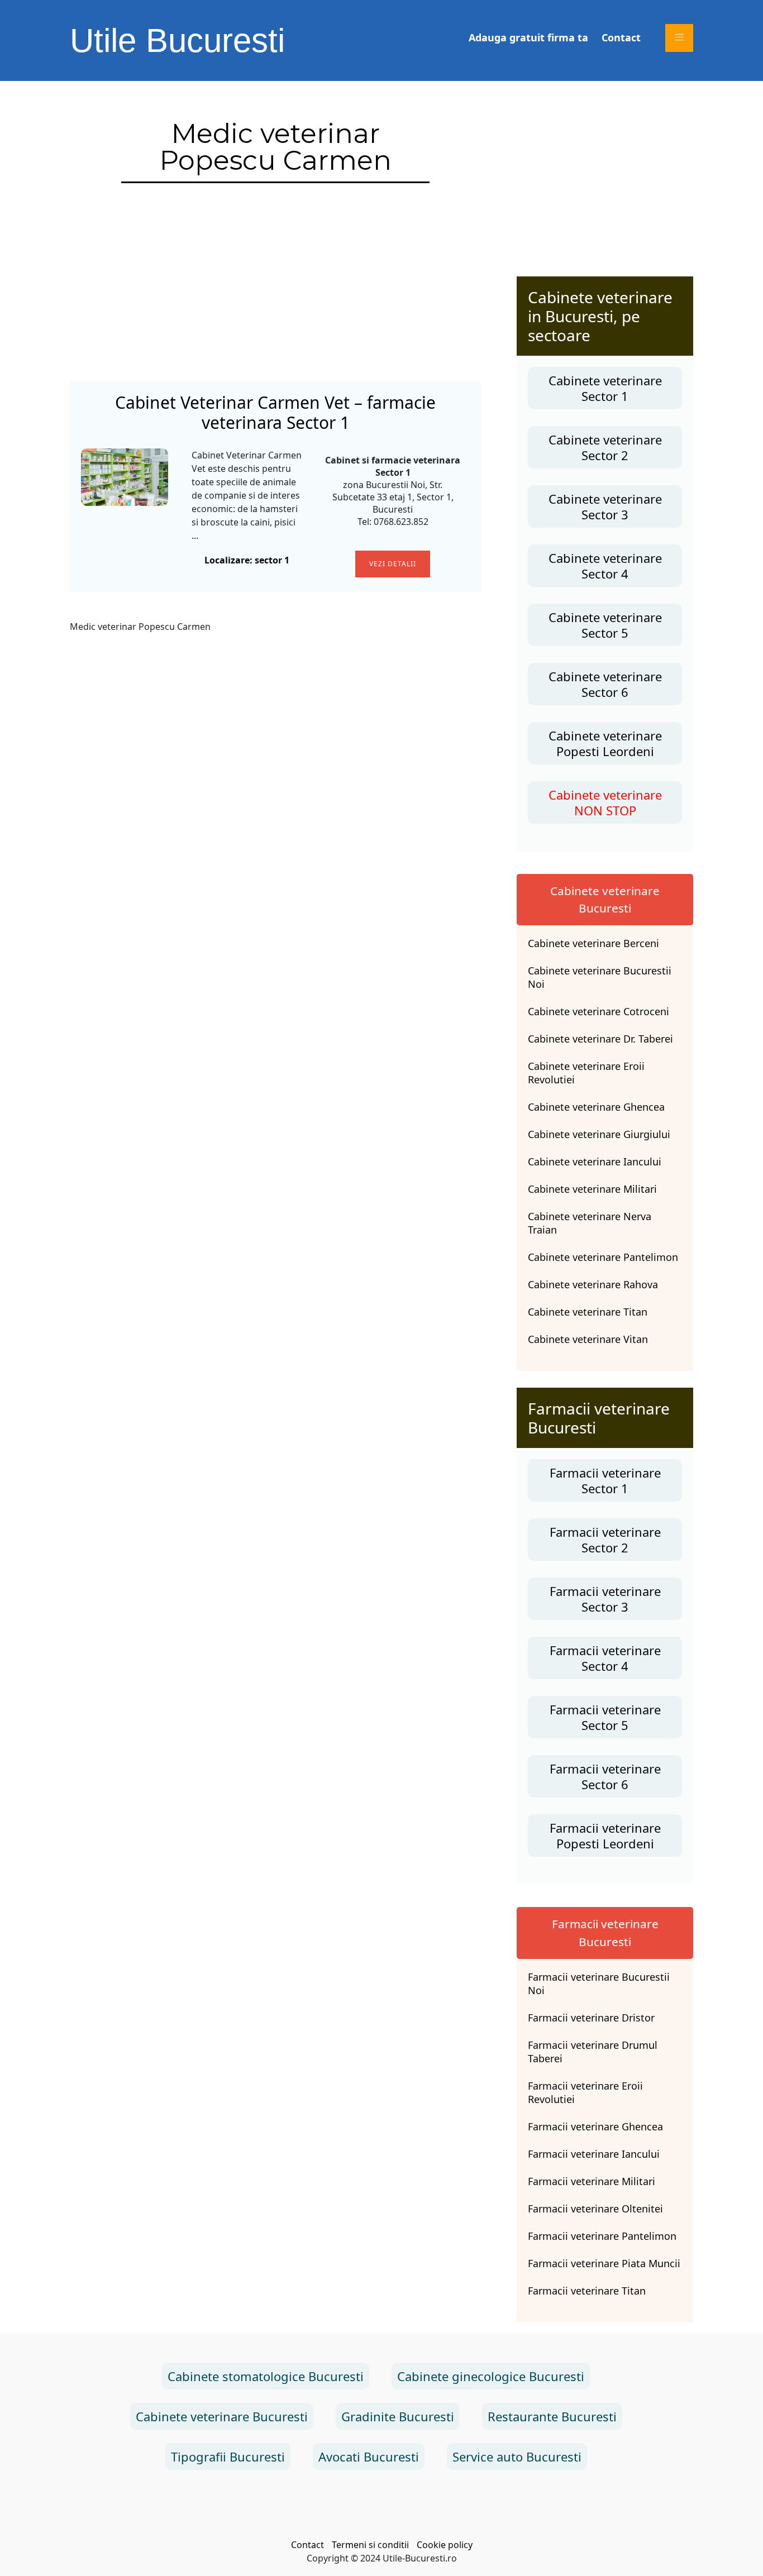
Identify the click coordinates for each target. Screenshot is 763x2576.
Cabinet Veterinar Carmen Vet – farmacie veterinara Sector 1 (275, 413)
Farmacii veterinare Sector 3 (605, 1599)
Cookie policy (445, 2545)
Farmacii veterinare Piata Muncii (604, 2263)
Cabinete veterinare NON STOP (605, 802)
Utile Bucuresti (177, 40)
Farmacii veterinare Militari (592, 2181)
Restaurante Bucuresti (552, 2416)
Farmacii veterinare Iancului (594, 2154)
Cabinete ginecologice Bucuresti (491, 2376)
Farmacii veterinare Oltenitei (595, 2209)
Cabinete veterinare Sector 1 (605, 388)
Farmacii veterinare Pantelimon (602, 2236)
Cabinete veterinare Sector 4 (605, 566)
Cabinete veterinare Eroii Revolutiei (586, 1073)
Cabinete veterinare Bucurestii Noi (600, 977)
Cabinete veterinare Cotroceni (599, 1011)
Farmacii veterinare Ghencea (595, 2126)
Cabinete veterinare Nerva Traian (590, 1223)
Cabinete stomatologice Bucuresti (266, 2376)
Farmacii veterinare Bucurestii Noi (599, 1984)
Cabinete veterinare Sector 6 (605, 684)
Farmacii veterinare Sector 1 (605, 1480)
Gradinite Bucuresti (398, 2416)
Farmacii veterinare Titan (587, 2291)
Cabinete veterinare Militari (592, 1189)
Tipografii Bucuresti (228, 2456)
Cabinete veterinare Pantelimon (603, 1257)
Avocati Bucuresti (369, 2456)
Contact (621, 37)
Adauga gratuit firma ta (528, 37)
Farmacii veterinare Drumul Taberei (593, 2052)
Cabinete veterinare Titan (588, 1312)
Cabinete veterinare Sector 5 (605, 625)
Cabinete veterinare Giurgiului (599, 1134)
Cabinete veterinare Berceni (593, 943)
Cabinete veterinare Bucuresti (222, 2416)
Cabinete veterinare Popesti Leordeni (605, 743)
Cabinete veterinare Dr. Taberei (600, 1039)
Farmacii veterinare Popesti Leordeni (605, 1836)
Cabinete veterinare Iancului (595, 1162)
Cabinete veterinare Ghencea (596, 1107)
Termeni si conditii (370, 2545)
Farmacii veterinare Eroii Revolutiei (585, 2092)
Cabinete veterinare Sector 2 (605, 447)
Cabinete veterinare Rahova (593, 1284)
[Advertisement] (275, 286)
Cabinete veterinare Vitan (588, 1339)
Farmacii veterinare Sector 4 (605, 1658)
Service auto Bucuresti (517, 2456)
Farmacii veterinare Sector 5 (605, 1717)
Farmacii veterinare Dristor (591, 2018)
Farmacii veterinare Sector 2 (605, 1540)
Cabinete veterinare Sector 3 (605, 506)
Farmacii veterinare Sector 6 (605, 1776)
